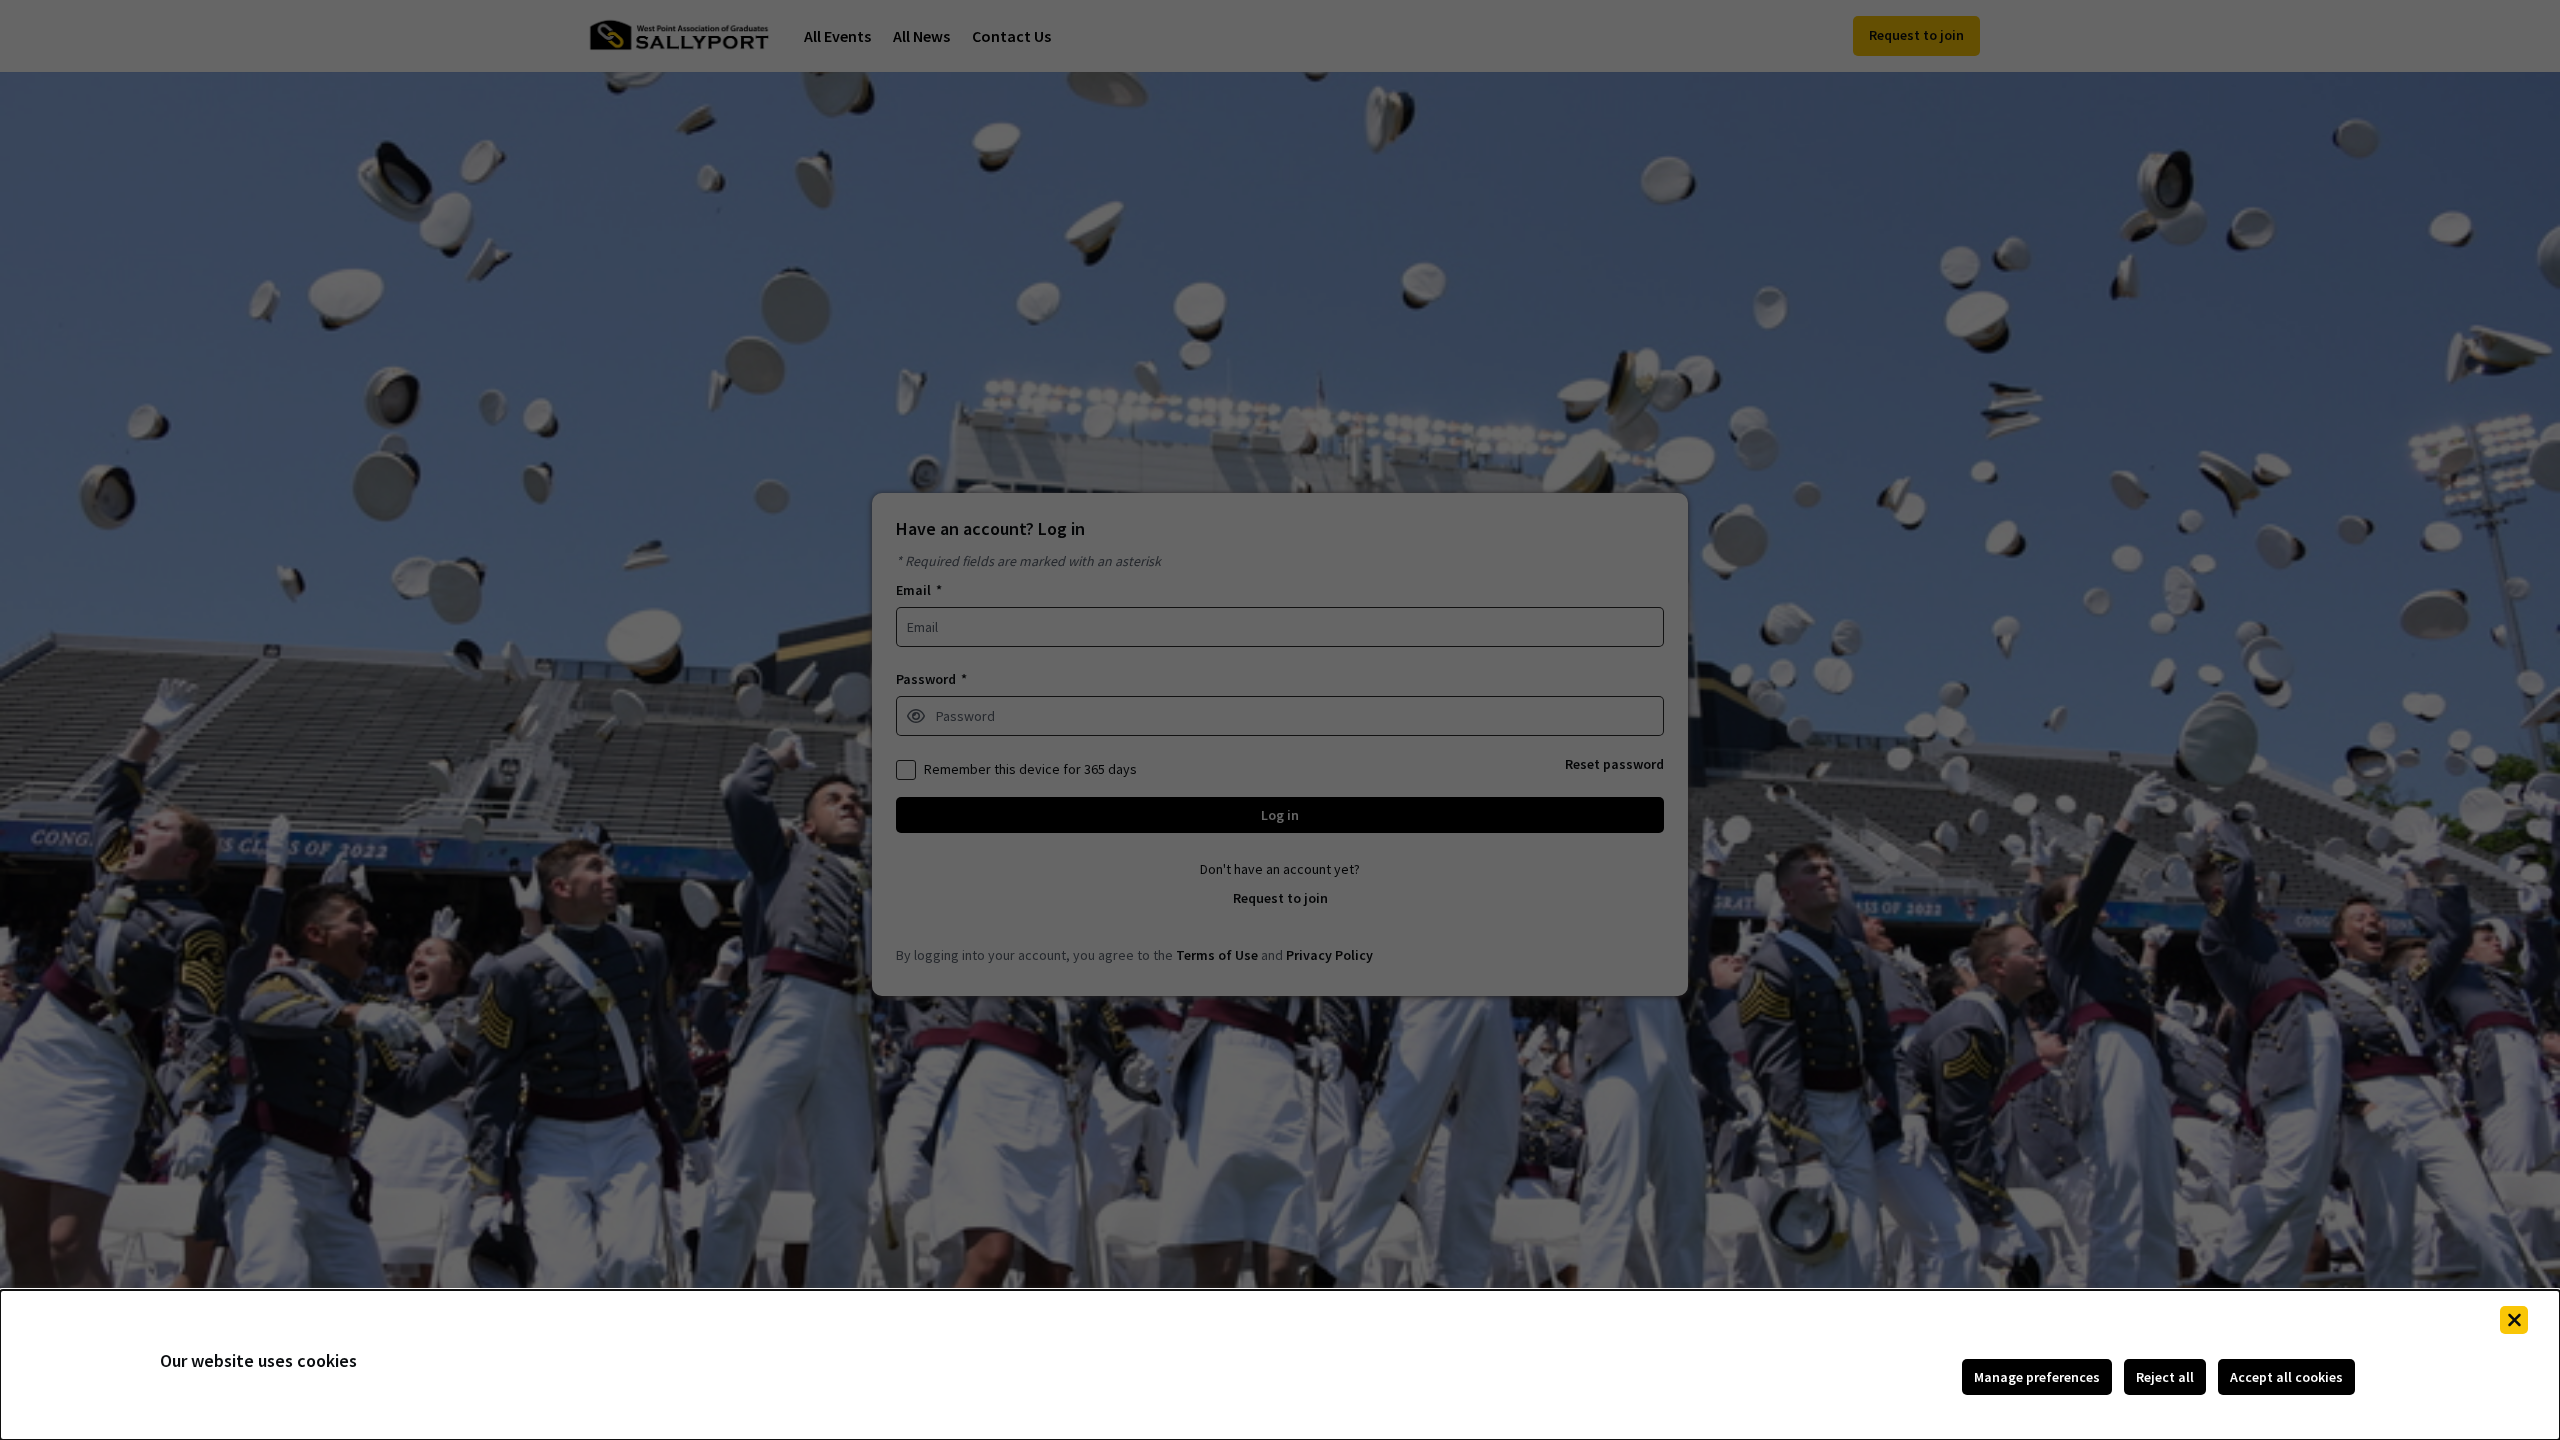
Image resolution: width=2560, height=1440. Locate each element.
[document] (1280, 1365)
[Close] (2514, 1320)
